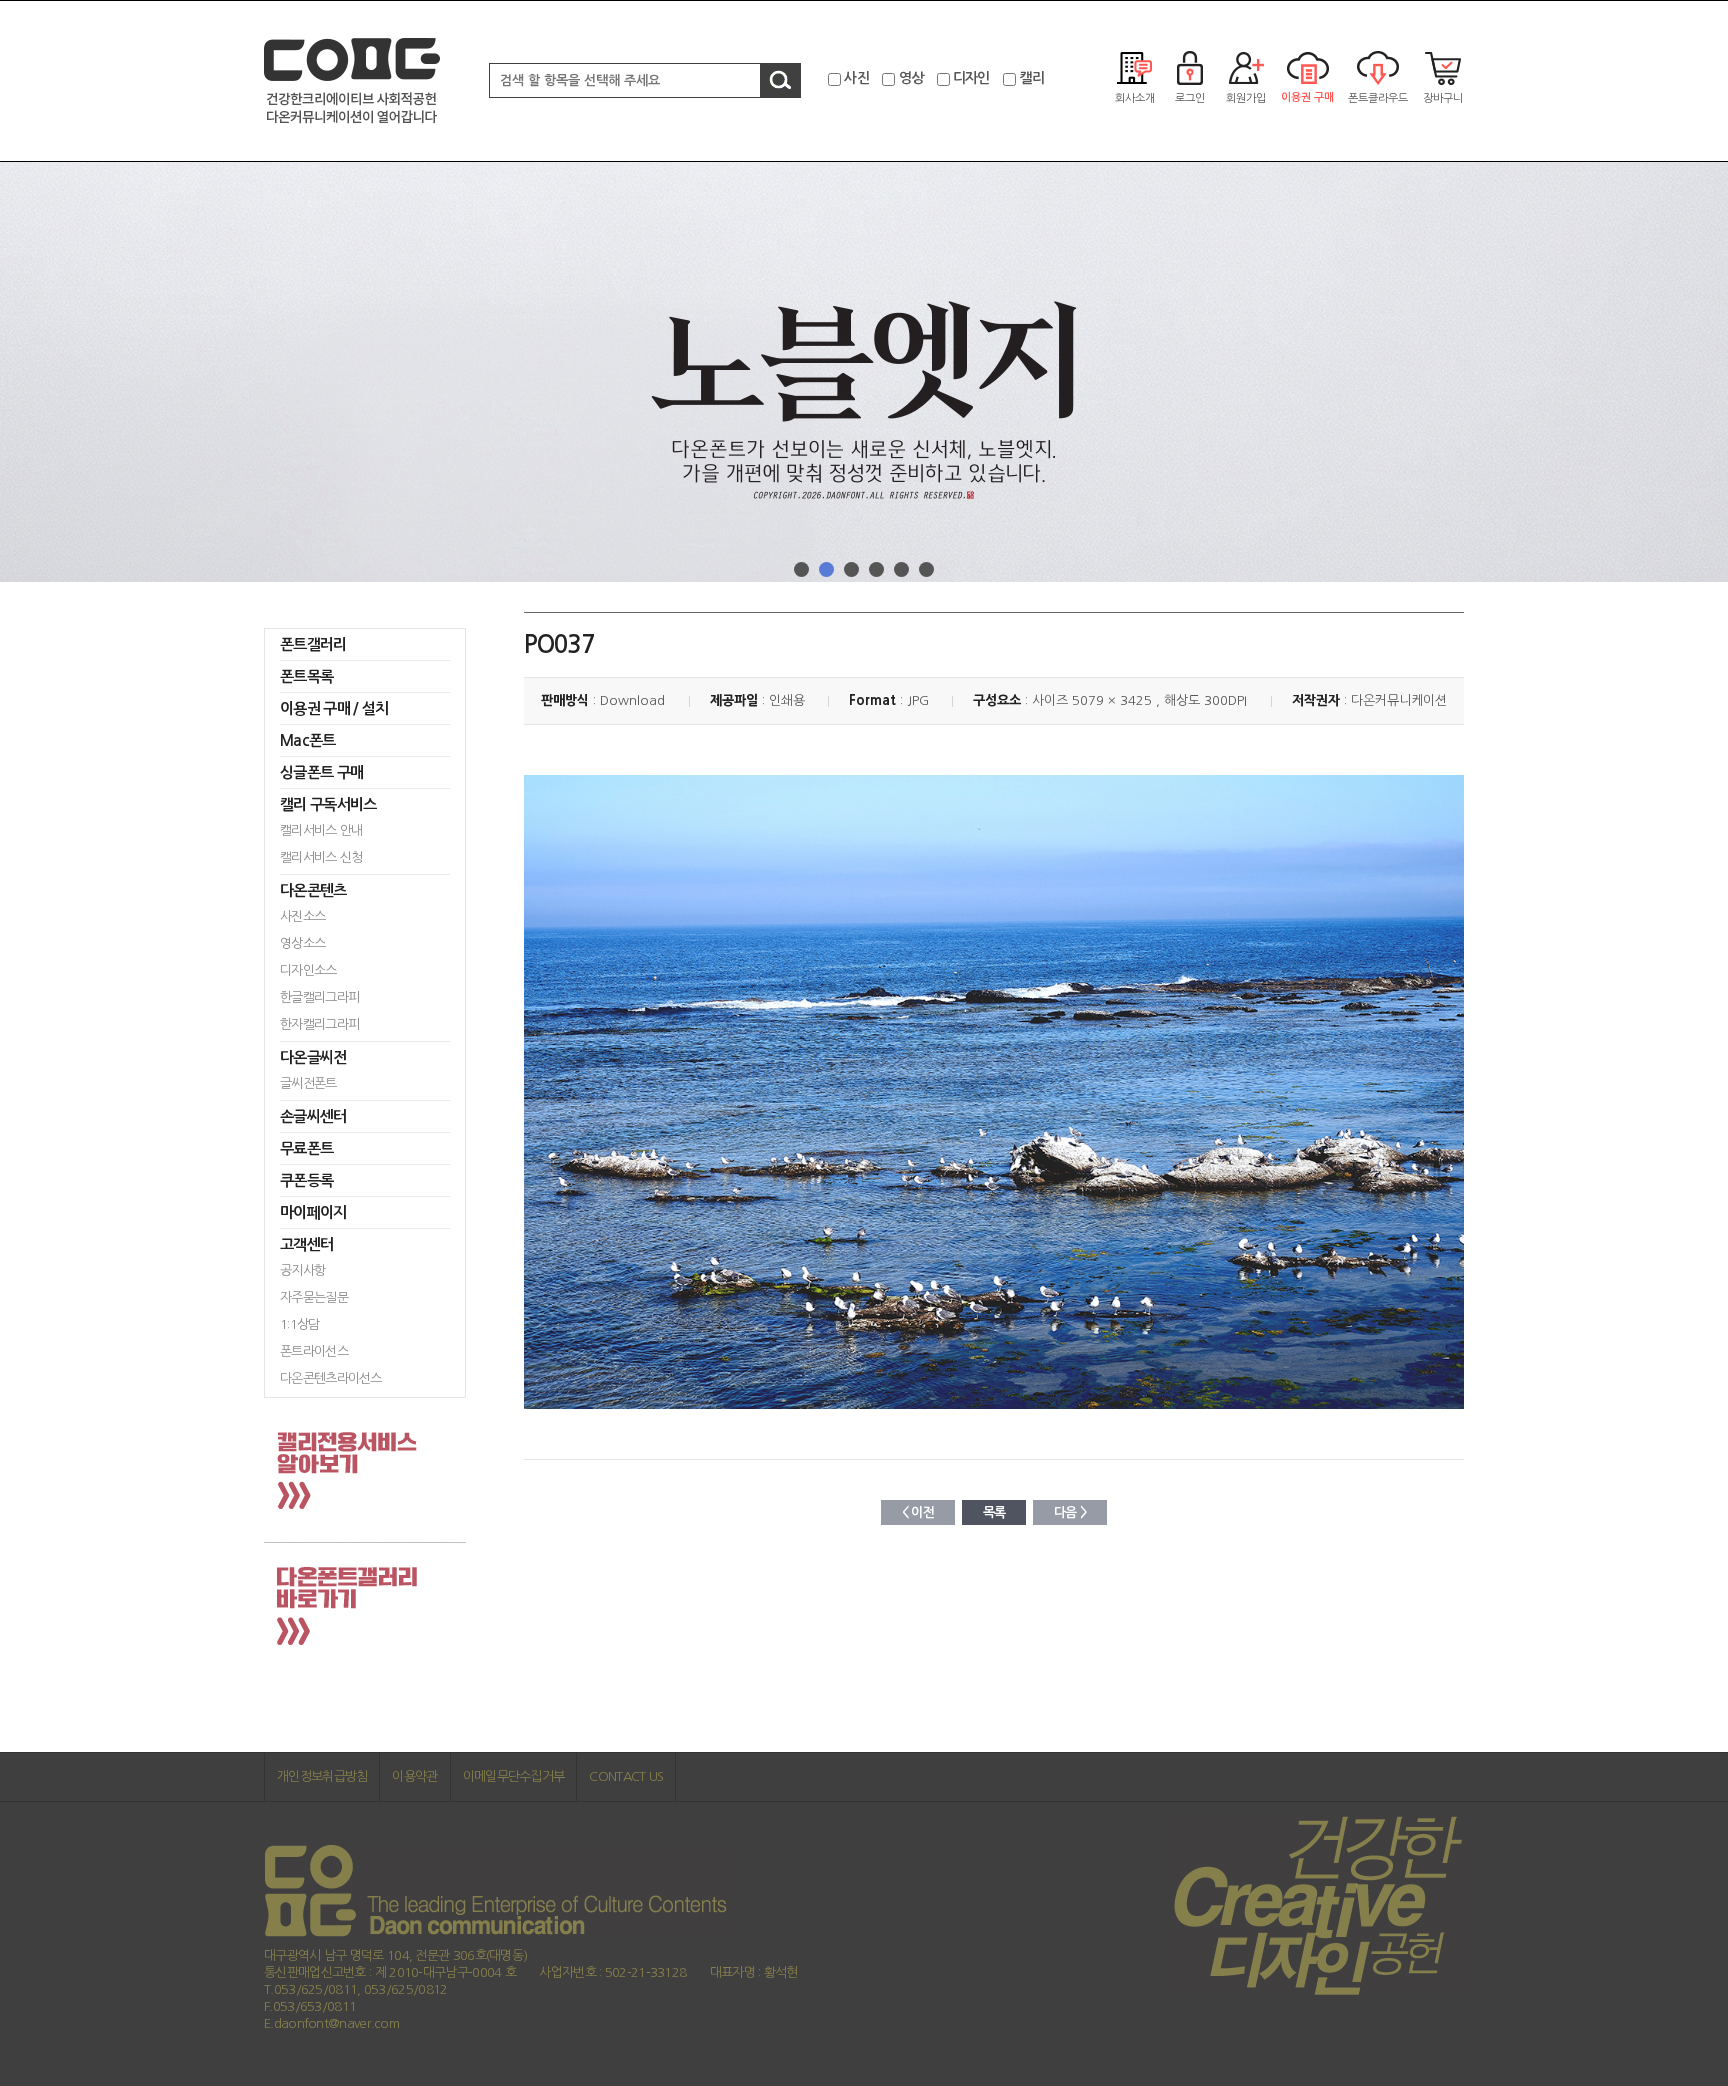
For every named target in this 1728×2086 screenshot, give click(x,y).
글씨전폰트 (308, 1083)
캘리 (1031, 78)
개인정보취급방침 (322, 1776)
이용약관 (414, 1776)
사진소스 (302, 916)
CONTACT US (626, 1776)
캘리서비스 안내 (321, 830)
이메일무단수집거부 (514, 1776)
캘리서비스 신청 (321, 857)
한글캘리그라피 (319, 997)
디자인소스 (308, 970)
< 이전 (918, 1512)
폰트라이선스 (314, 1351)
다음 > (1070, 1512)
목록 (994, 1512)
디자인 (971, 78)
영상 (911, 78)
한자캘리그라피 (319, 1024)
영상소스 (302, 943)
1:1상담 (300, 1324)
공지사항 (302, 1270)
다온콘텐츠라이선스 (331, 1378)
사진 (856, 78)
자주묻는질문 (314, 1297)
